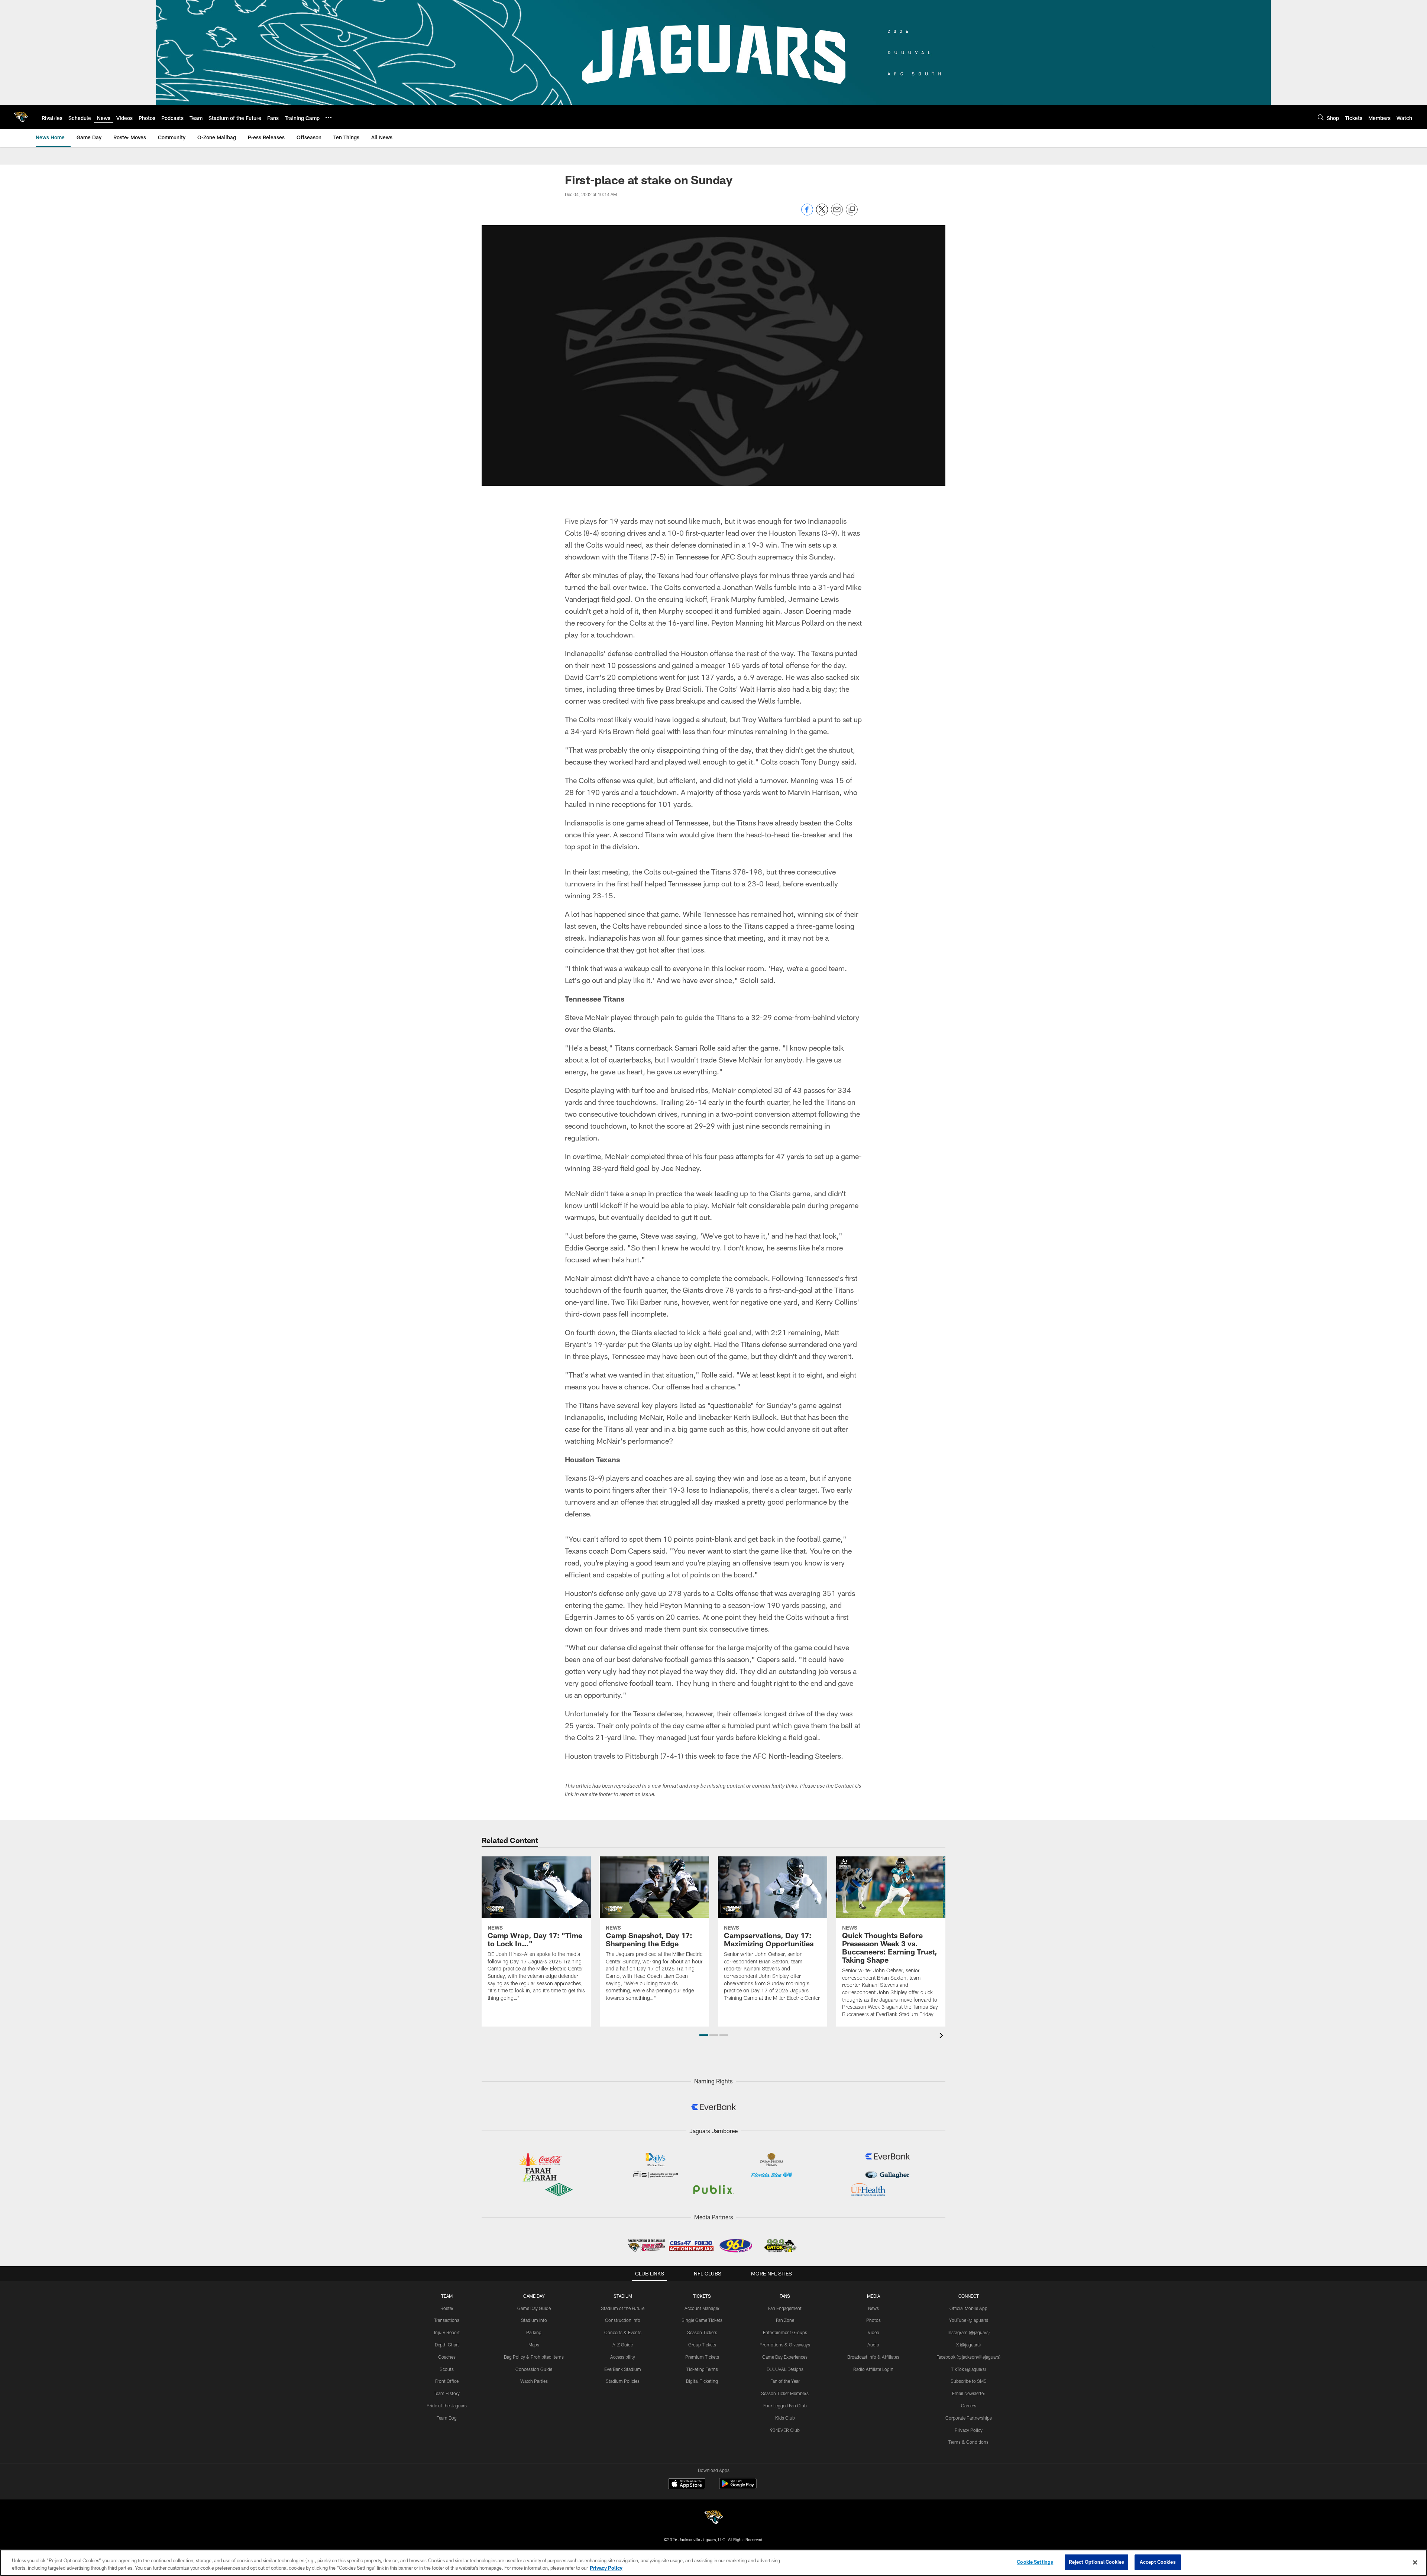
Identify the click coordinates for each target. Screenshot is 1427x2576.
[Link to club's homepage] (21, 117)
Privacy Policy (969, 2430)
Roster (447, 2308)
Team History (447, 2393)
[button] (704, 2035)
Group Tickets (702, 2345)
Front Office (447, 2381)
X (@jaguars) (968, 2345)
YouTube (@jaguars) (969, 2320)
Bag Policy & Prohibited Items (534, 2357)
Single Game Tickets (702, 2320)
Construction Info (623, 2320)
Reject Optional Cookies (1096, 2562)
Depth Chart (447, 2345)
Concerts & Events (623, 2332)
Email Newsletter (969, 2393)
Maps (534, 2345)
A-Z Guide (623, 2345)
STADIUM (623, 2296)
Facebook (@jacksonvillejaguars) (968, 2357)
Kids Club (785, 2418)
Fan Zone (785, 2320)
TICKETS (702, 2296)
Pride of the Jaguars (447, 2405)
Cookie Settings (1035, 2562)
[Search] (1321, 117)
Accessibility (623, 2357)
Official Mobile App (968, 2308)
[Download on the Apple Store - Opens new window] (687, 2485)
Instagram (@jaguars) (969, 2332)
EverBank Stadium (623, 2369)
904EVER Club (785, 2430)
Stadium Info (534, 2320)
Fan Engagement (785, 2308)
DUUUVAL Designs (785, 2369)
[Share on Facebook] (807, 213)
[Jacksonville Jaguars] (713, 2518)
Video (873, 2332)
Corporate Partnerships (969, 2418)
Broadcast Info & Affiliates (873, 2357)
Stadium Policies (623, 2381)
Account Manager (702, 2308)
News (873, 2308)
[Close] (1415, 2562)
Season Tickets (702, 2332)
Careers (969, 2405)
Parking (534, 2332)
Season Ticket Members (785, 2393)
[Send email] (837, 213)
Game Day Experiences (785, 2357)
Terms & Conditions (968, 2442)
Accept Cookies (1158, 2562)
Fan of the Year (785, 2381)
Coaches (447, 2357)
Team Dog (447, 2418)
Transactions (447, 2320)
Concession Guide (534, 2369)
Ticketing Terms (702, 2369)
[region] (713, 2563)
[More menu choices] (329, 117)
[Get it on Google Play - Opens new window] (738, 2487)
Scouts (447, 2369)
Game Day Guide (534, 2308)
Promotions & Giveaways (785, 2345)
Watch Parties (534, 2381)
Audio (873, 2345)
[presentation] (942, 2036)
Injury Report (447, 2332)
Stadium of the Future (623, 2308)
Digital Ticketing (702, 2381)
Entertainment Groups (785, 2332)
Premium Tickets (702, 2357)
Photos (873, 2320)
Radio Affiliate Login (873, 2369)
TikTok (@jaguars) (968, 2369)
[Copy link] (852, 210)
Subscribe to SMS (969, 2381)
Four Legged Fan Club (785, 2405)
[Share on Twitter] (822, 213)
